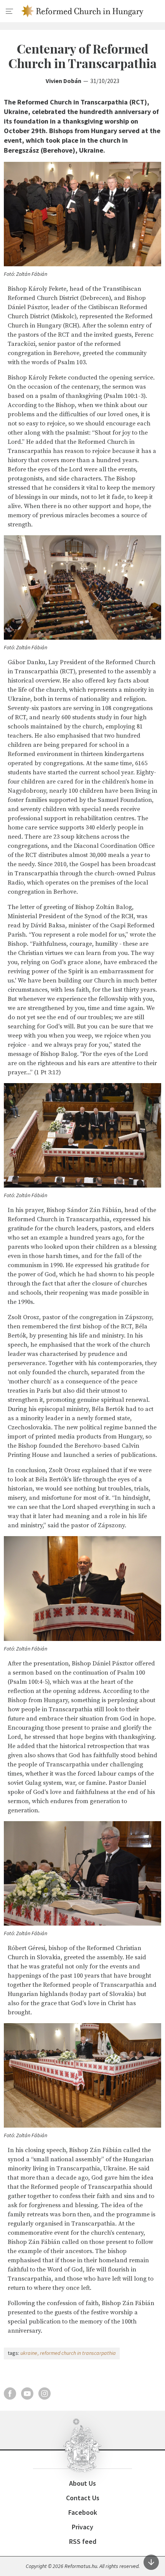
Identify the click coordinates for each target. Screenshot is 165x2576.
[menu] (10, 11)
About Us (82, 2483)
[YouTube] (27, 2394)
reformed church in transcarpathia (78, 2353)
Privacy (82, 2527)
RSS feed (83, 2541)
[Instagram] (45, 2394)
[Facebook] (10, 2394)
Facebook (83, 2512)
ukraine (29, 2353)
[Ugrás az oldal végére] (151, 2562)
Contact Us (83, 2498)
